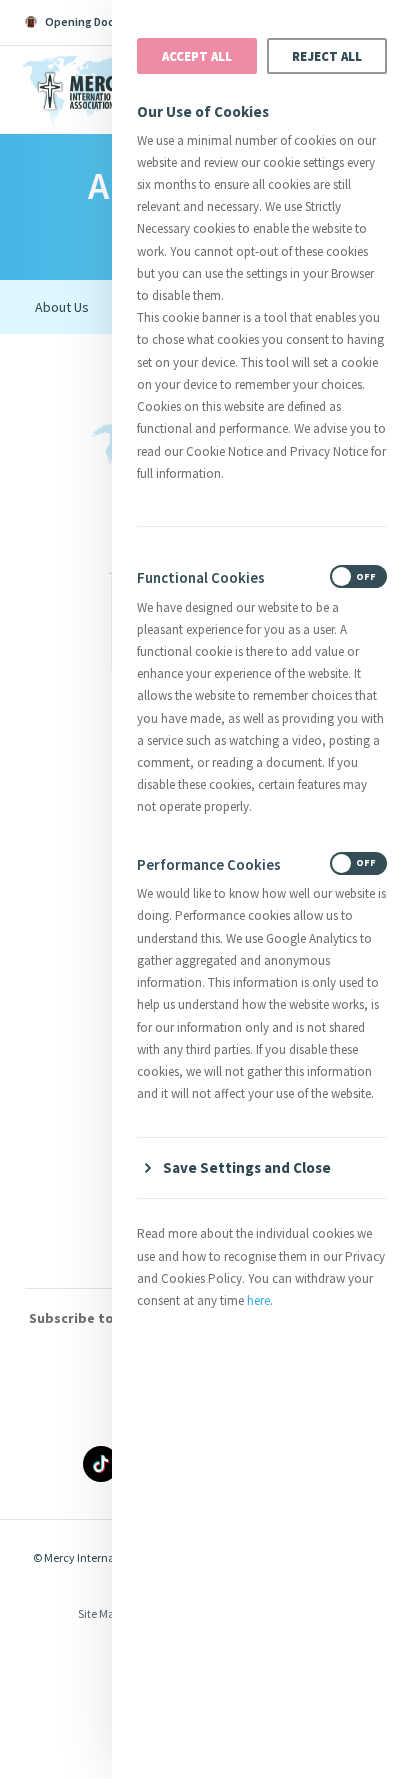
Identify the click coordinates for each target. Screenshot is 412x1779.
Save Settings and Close (247, 1167)
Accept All (197, 56)
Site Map (99, 1613)
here (258, 1300)
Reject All (327, 56)
